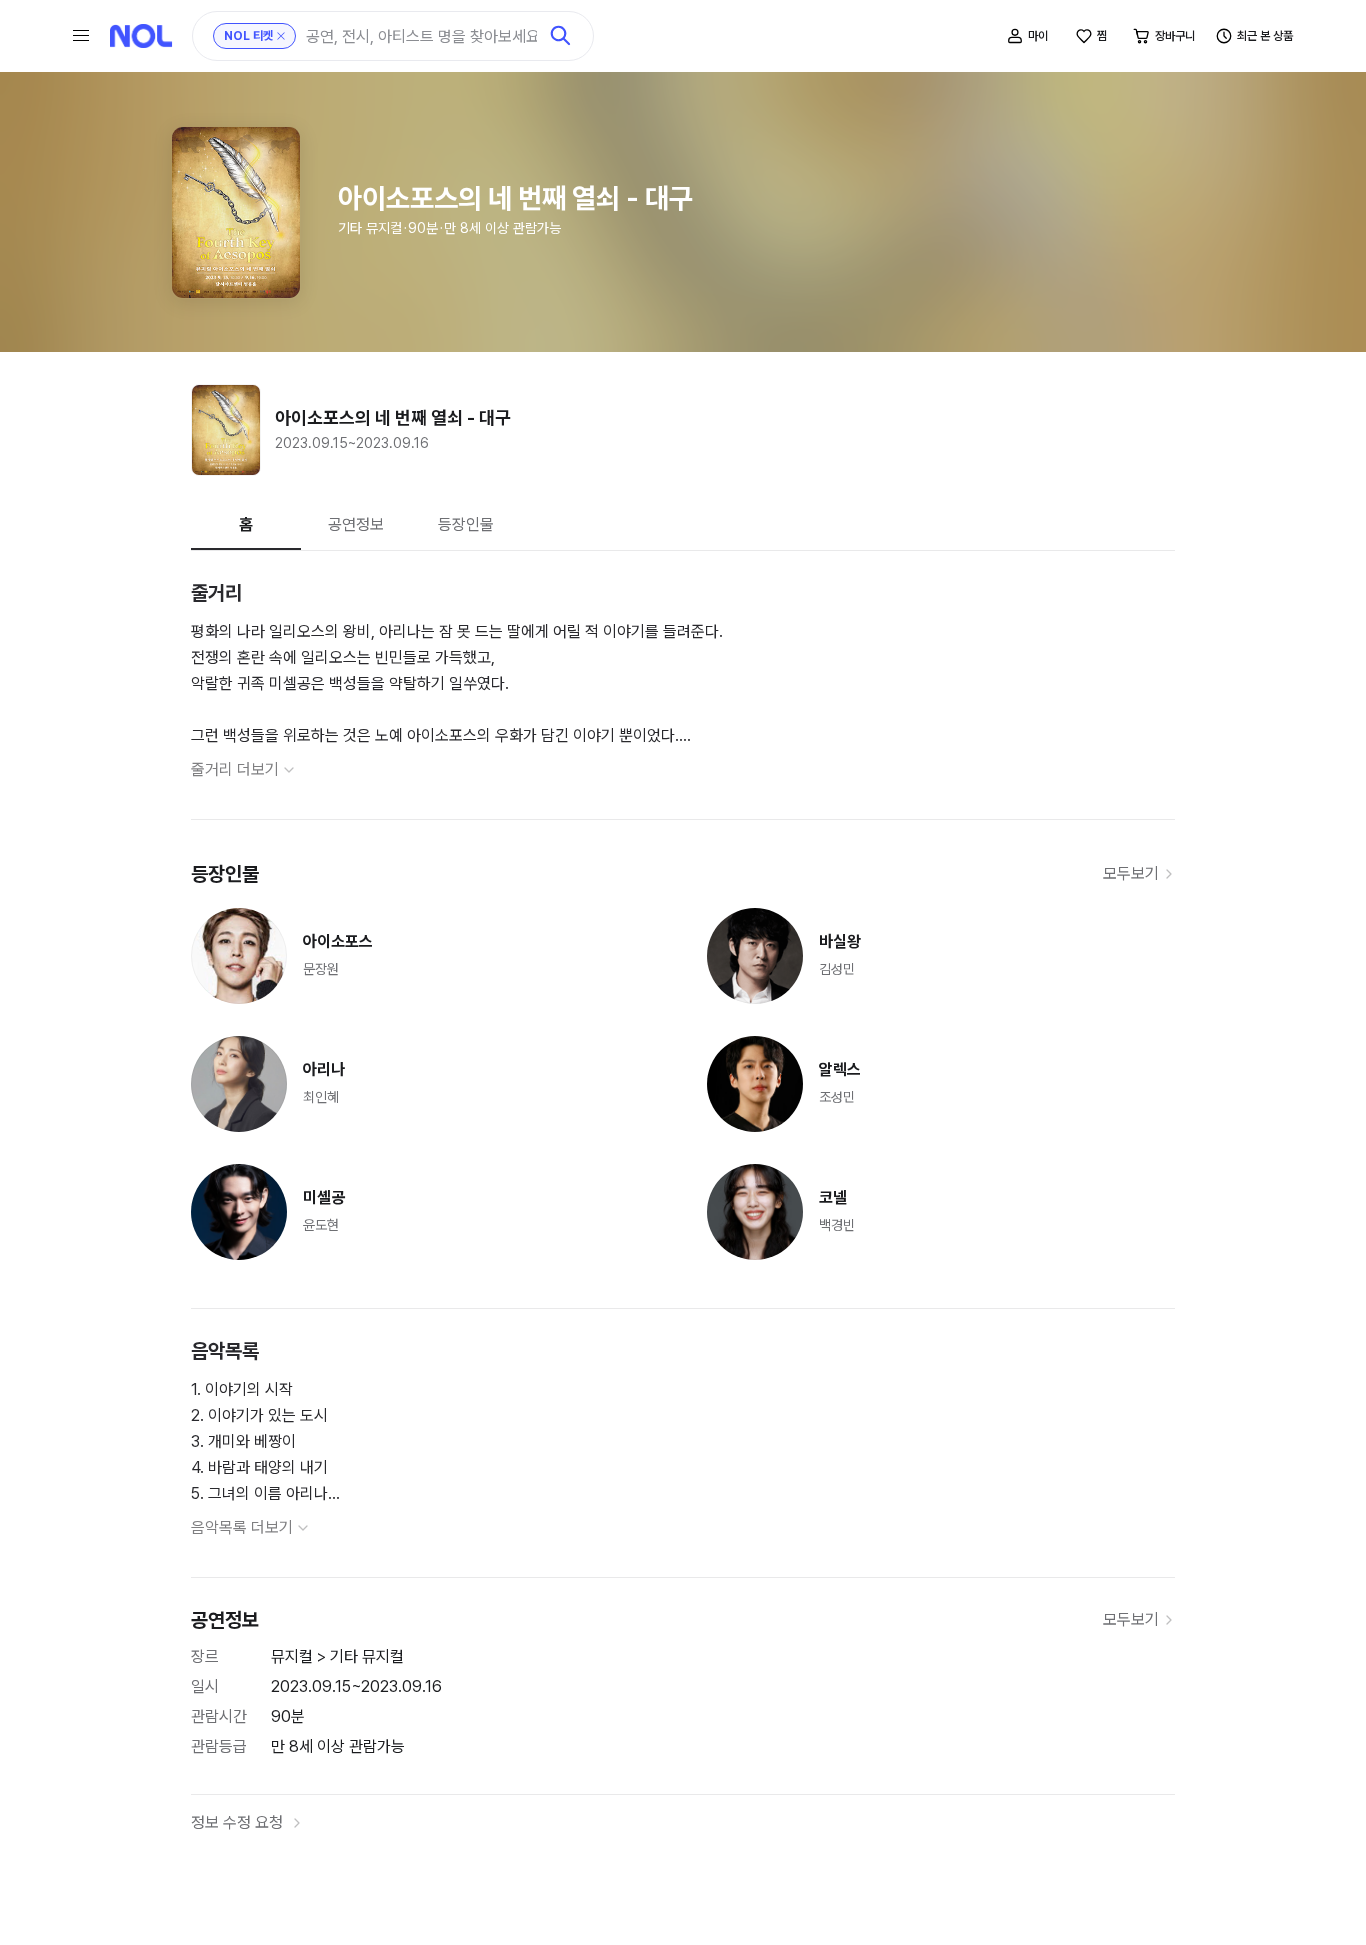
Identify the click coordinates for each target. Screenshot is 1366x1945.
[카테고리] (81, 36)
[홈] (141, 36)
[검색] (561, 36)
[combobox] (421, 36)
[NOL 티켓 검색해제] (281, 36)
